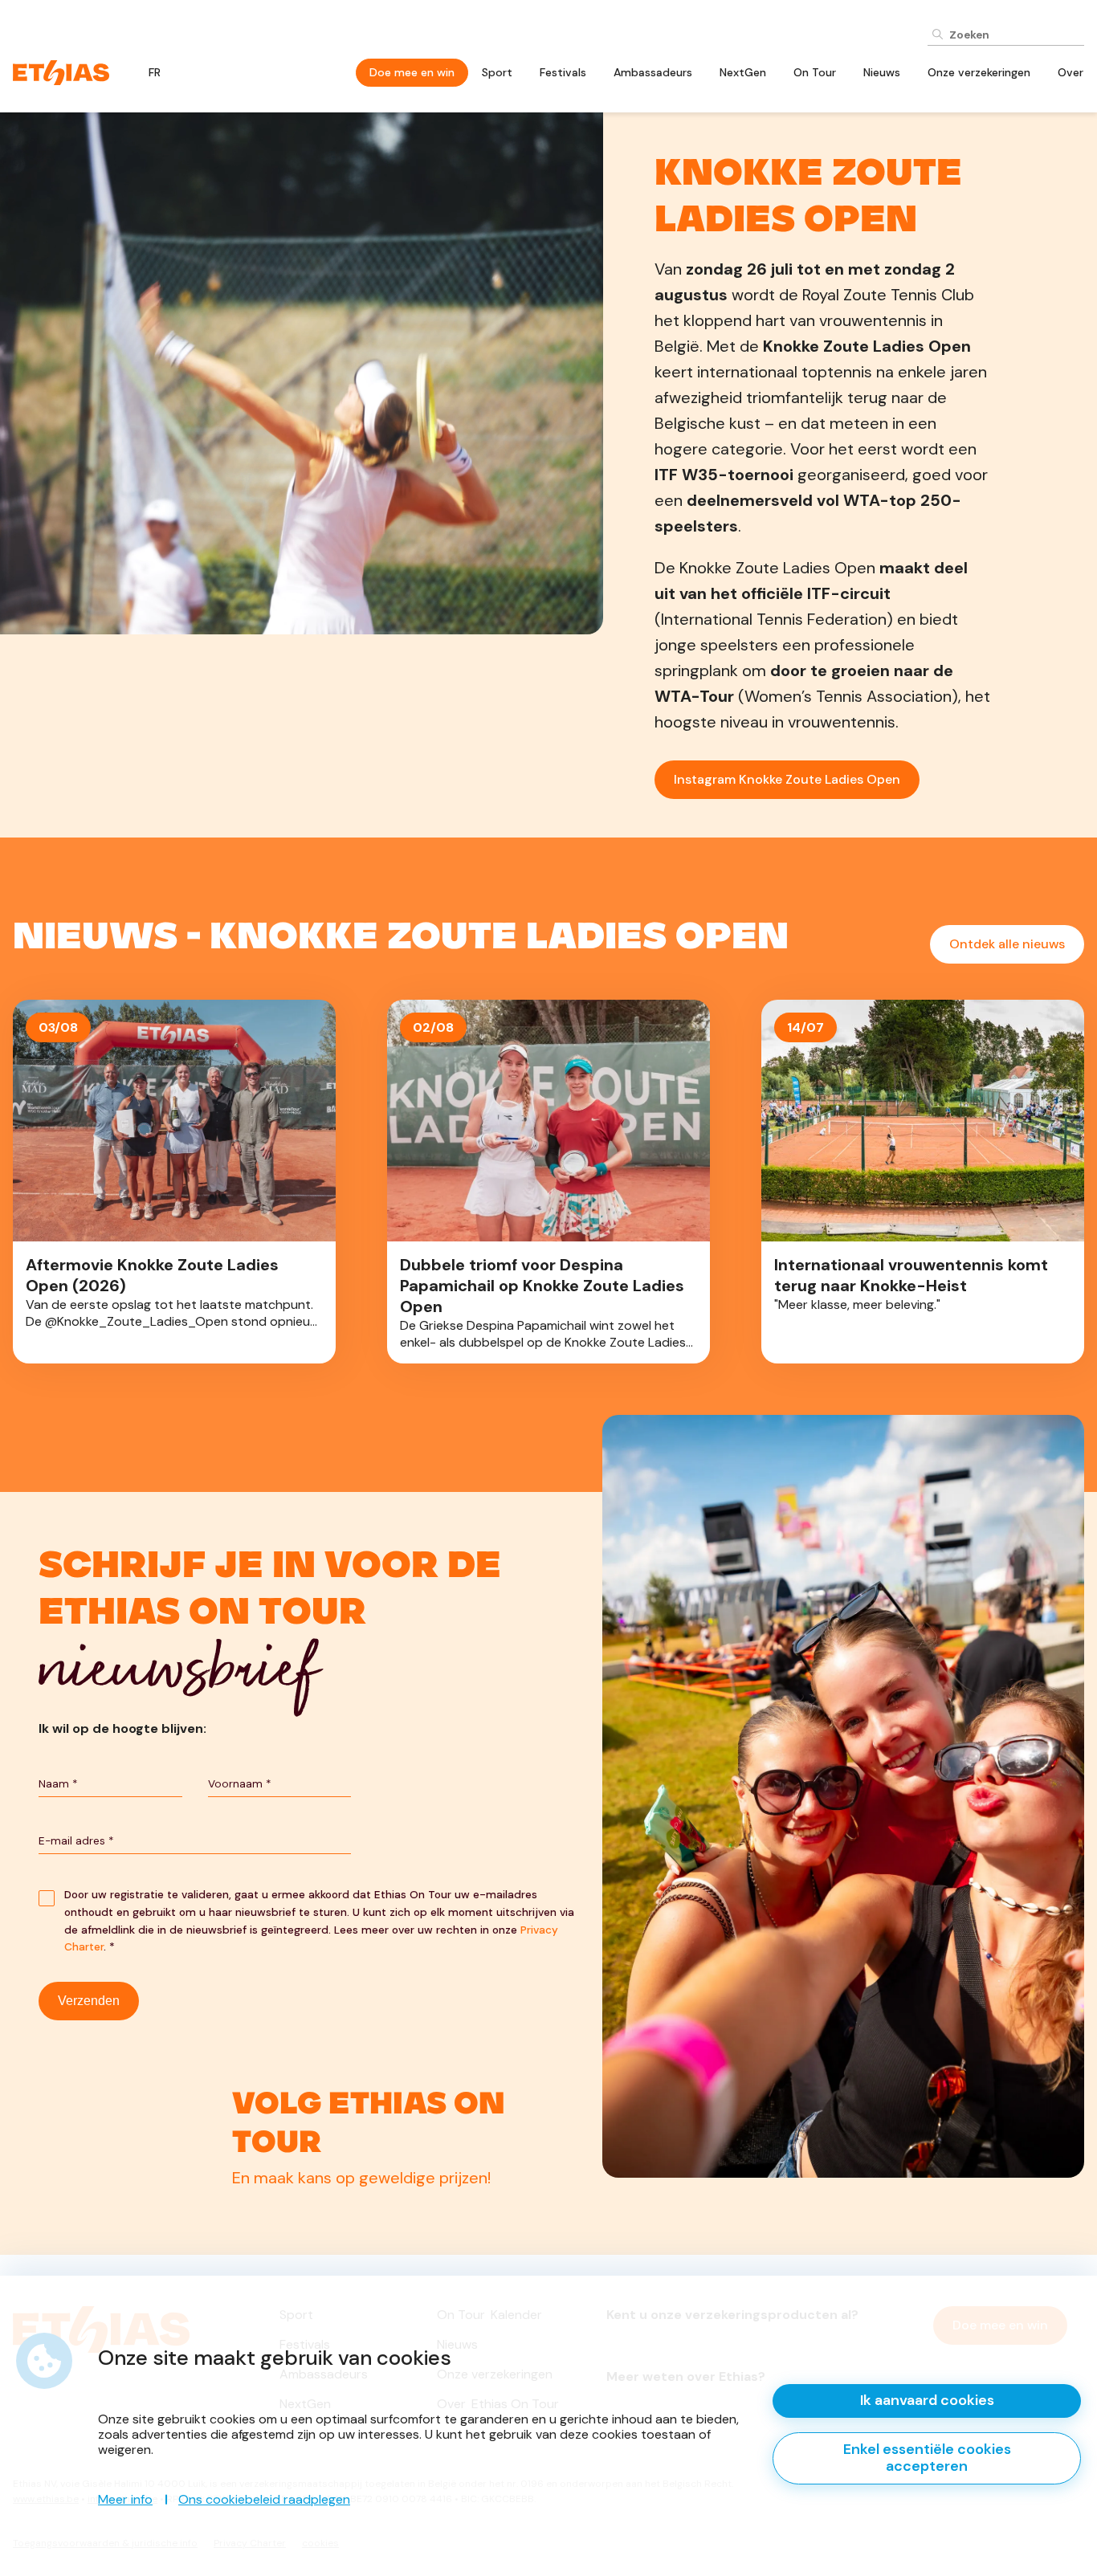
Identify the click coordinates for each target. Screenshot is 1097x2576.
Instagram (308, 2150)
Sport (497, 72)
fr (155, 72)
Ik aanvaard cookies (927, 2400)
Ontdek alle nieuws (1007, 944)
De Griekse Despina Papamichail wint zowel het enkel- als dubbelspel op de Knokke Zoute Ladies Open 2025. (548, 1182)
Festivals (563, 72)
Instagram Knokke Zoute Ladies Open (787, 779)
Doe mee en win (412, 72)
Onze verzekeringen (979, 72)
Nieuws (882, 72)
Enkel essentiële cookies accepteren (927, 2458)
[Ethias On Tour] (61, 71)
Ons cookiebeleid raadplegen (264, 2499)
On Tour (815, 72)
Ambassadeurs (653, 72)
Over (1070, 72)
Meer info (125, 2499)
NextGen (743, 72)
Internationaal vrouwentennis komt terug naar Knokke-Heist (923, 1182)
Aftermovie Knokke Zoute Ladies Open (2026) (174, 1182)
